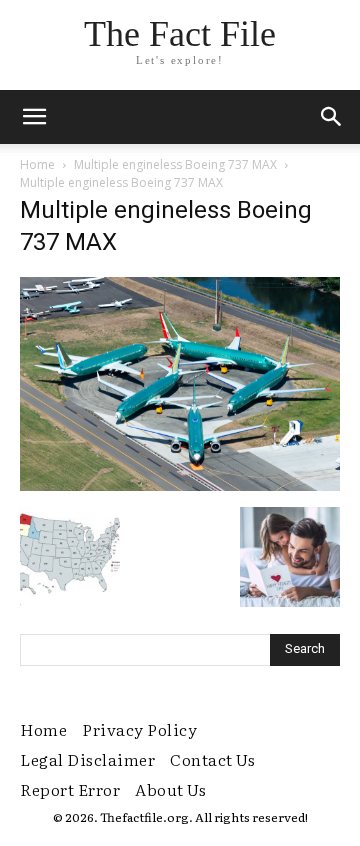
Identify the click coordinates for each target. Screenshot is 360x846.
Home (37, 164)
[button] (332, 117)
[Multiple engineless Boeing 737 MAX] (180, 486)
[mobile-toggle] (34, 117)
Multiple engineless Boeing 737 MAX (175, 164)
